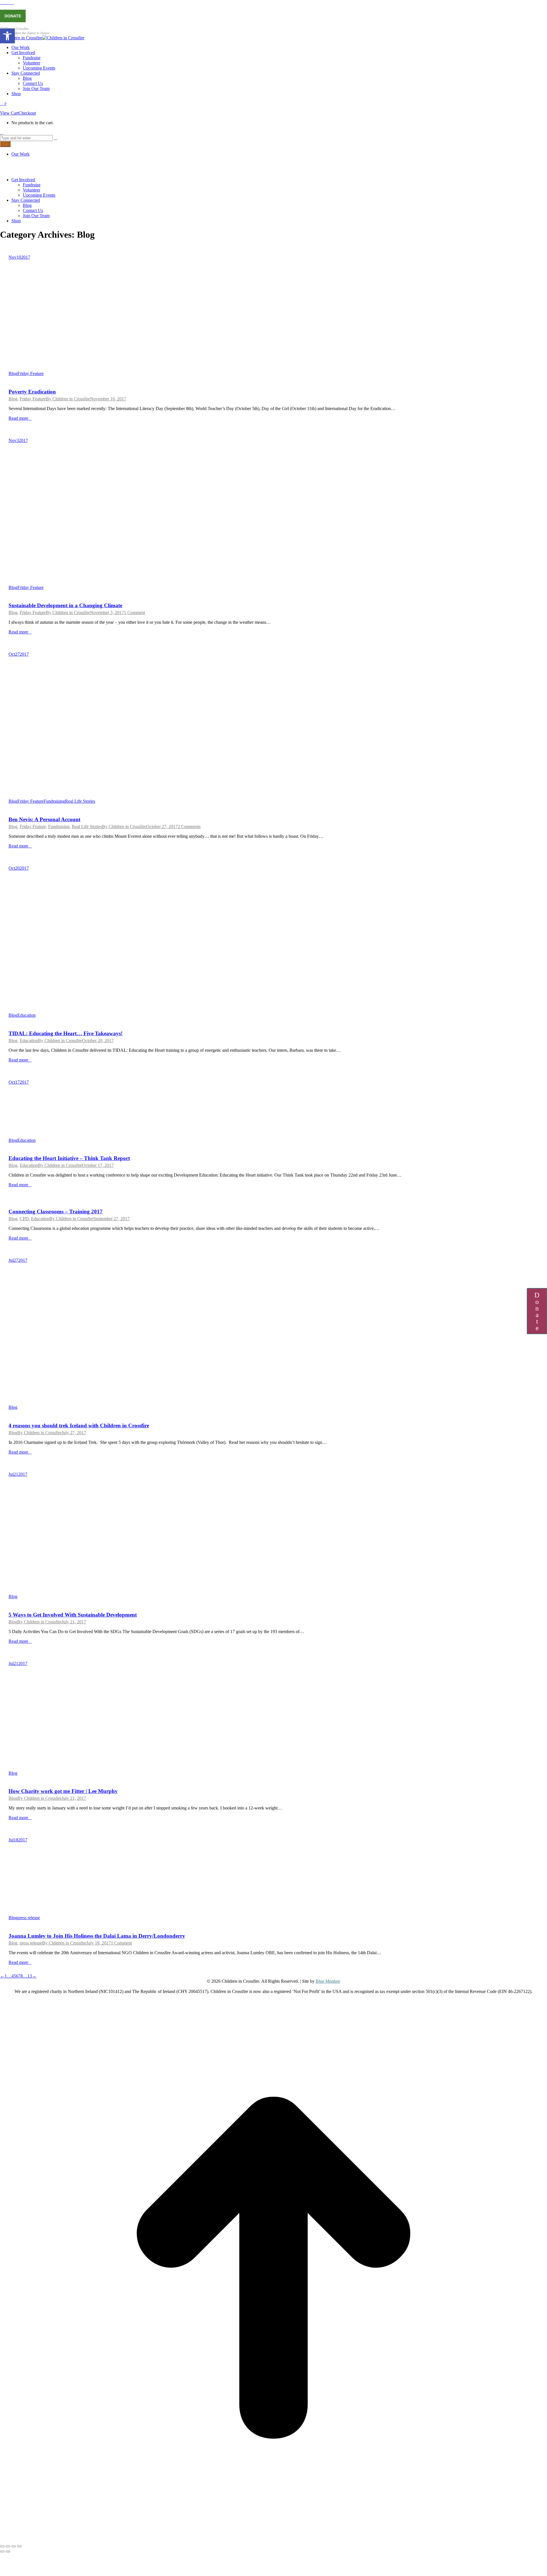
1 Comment (134, 613)
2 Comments (189, 827)
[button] (7, 36)
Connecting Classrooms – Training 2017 (56, 1211)
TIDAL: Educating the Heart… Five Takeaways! (66, 1033)
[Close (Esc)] (2, 2546)
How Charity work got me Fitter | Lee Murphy (63, 1791)
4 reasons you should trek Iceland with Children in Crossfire (79, 1425)
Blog (13, 373)
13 (30, 1976)
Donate (13, 16)
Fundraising (54, 801)
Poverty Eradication (32, 392)
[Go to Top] (273, 2540)
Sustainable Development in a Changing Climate (65, 605)
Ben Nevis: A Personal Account (44, 819)
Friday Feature (30, 373)
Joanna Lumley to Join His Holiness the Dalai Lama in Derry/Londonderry (97, 1936)
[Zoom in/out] (19, 2546)
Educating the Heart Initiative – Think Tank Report (69, 1158)
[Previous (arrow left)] (2, 2551)
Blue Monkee (328, 1981)
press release (29, 1918)
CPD (24, 1219)
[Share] (8, 2546)
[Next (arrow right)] (8, 2551)
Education (26, 1015)
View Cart (9, 113)
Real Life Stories (80, 801)
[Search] (56, 138)
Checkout (27, 113)
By (68, 399)
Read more (18, 418)
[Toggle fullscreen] (14, 2546)
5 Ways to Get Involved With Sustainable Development (73, 1615)
